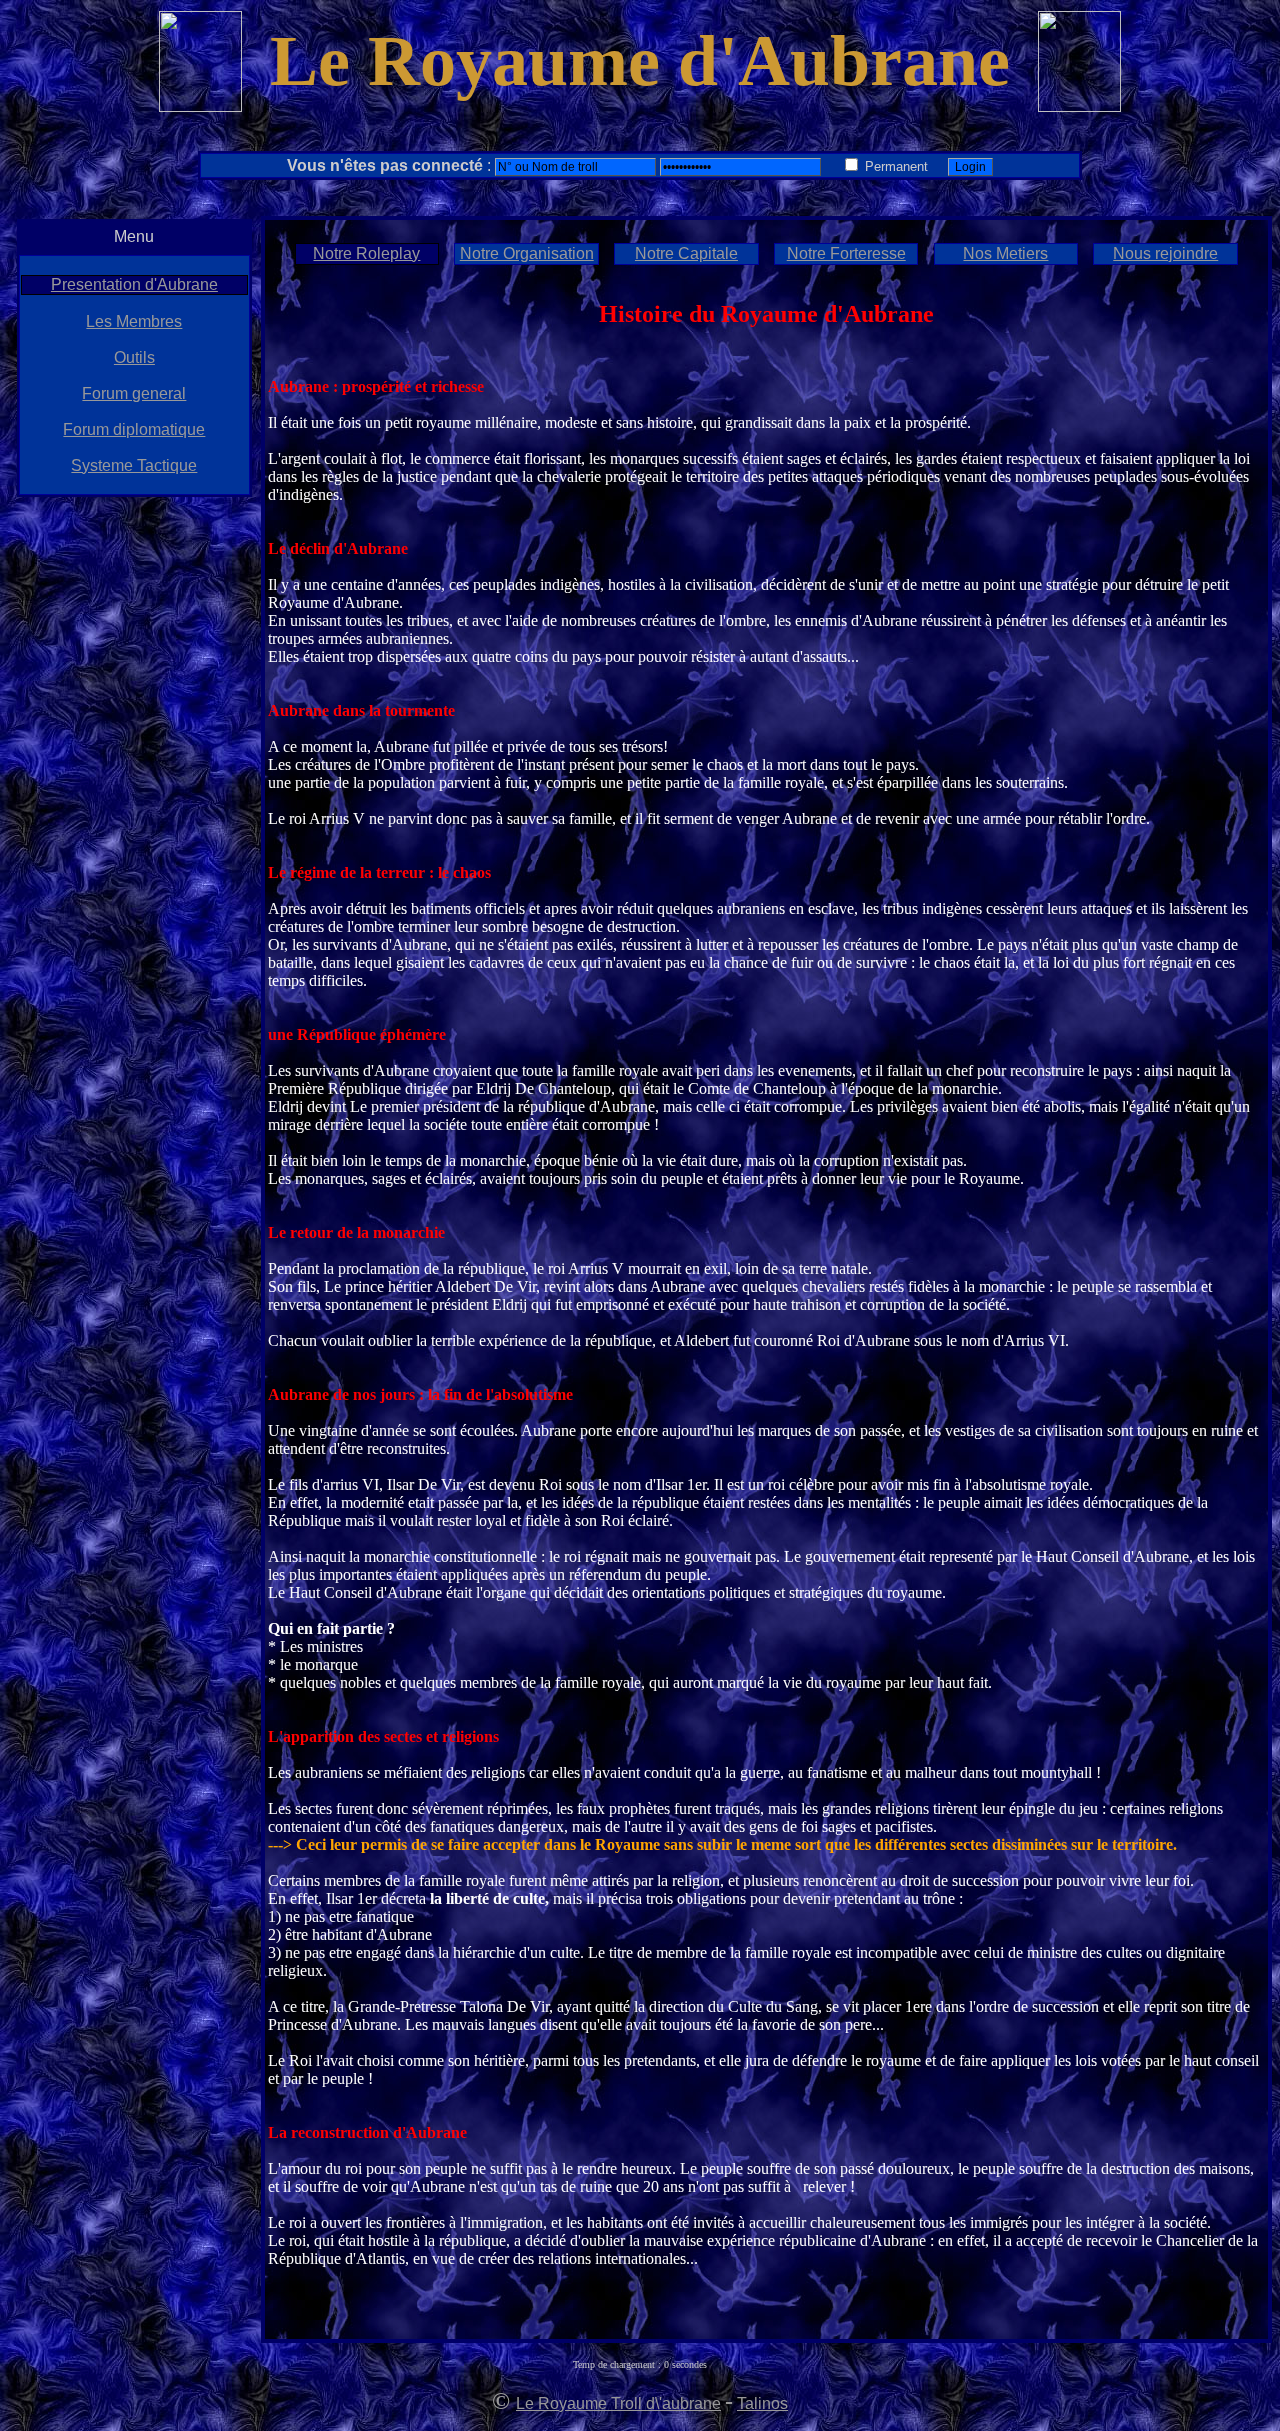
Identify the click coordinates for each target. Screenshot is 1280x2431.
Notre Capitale (686, 253)
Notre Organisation (527, 253)
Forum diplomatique (134, 429)
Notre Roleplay (366, 253)
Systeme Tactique (134, 465)
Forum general (134, 393)
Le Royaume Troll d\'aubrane (618, 2403)
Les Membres (134, 321)
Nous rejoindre (1165, 253)
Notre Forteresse (846, 253)
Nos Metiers (1005, 253)
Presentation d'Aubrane (134, 284)
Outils (134, 357)
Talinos (762, 2403)
